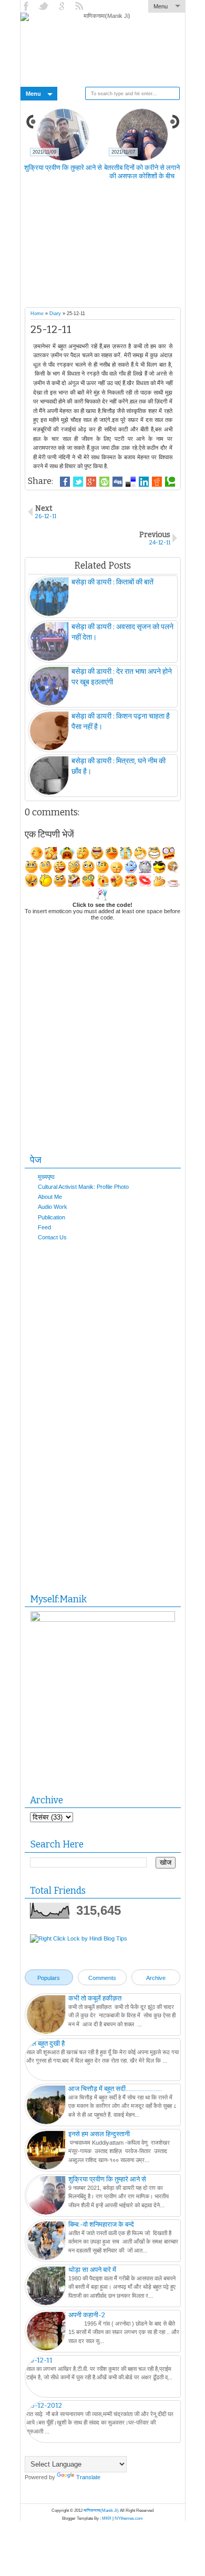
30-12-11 (39, 2360)
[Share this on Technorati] (170, 482)
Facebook (27, 6)
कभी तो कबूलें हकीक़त (95, 1998)
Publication (52, 1217)
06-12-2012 (44, 2405)
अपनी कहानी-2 (87, 2315)
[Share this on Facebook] (65, 482)
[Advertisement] (115, 250)
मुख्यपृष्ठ (46, 1177)
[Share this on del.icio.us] (131, 482)
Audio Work (53, 1207)
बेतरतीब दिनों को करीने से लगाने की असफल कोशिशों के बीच (142, 172)
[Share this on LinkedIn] (144, 482)
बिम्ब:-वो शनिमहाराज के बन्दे (101, 2224)
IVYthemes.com (129, 2518)
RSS (80, 6)
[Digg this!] (117, 482)
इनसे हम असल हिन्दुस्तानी (99, 2134)
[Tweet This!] (78, 482)
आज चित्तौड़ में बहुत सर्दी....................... (115, 2089)
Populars (49, 1978)
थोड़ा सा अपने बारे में (92, 2270)
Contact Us (52, 1237)
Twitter (45, 6)
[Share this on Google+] (91, 482)
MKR (107, 2518)
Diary (55, 314)
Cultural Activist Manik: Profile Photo (83, 1187)
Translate (88, 2477)
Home (37, 314)
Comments (102, 1978)
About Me (50, 1197)
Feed (44, 1227)
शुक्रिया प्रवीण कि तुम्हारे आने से (63, 168)
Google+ (63, 6)
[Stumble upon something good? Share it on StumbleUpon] (104, 482)
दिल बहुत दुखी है (45, 2043)
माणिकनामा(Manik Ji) (101, 2511)
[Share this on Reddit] (157, 482)
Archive (156, 1978)
